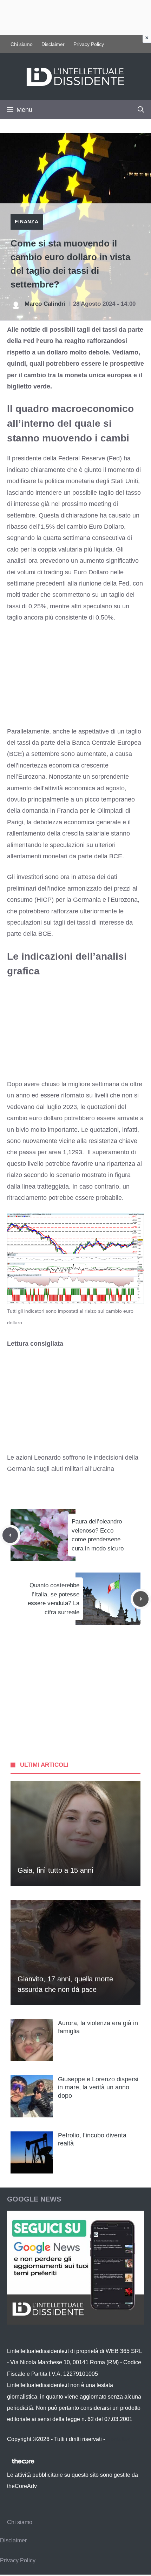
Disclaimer (53, 44)
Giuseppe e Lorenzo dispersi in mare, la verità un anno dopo (98, 2087)
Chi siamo (22, 44)
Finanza (27, 222)
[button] (141, 110)
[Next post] (141, 1599)
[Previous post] (10, 1535)
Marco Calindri (45, 304)
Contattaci (119, 2439)
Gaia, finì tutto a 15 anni (55, 1870)
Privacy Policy (89, 44)
